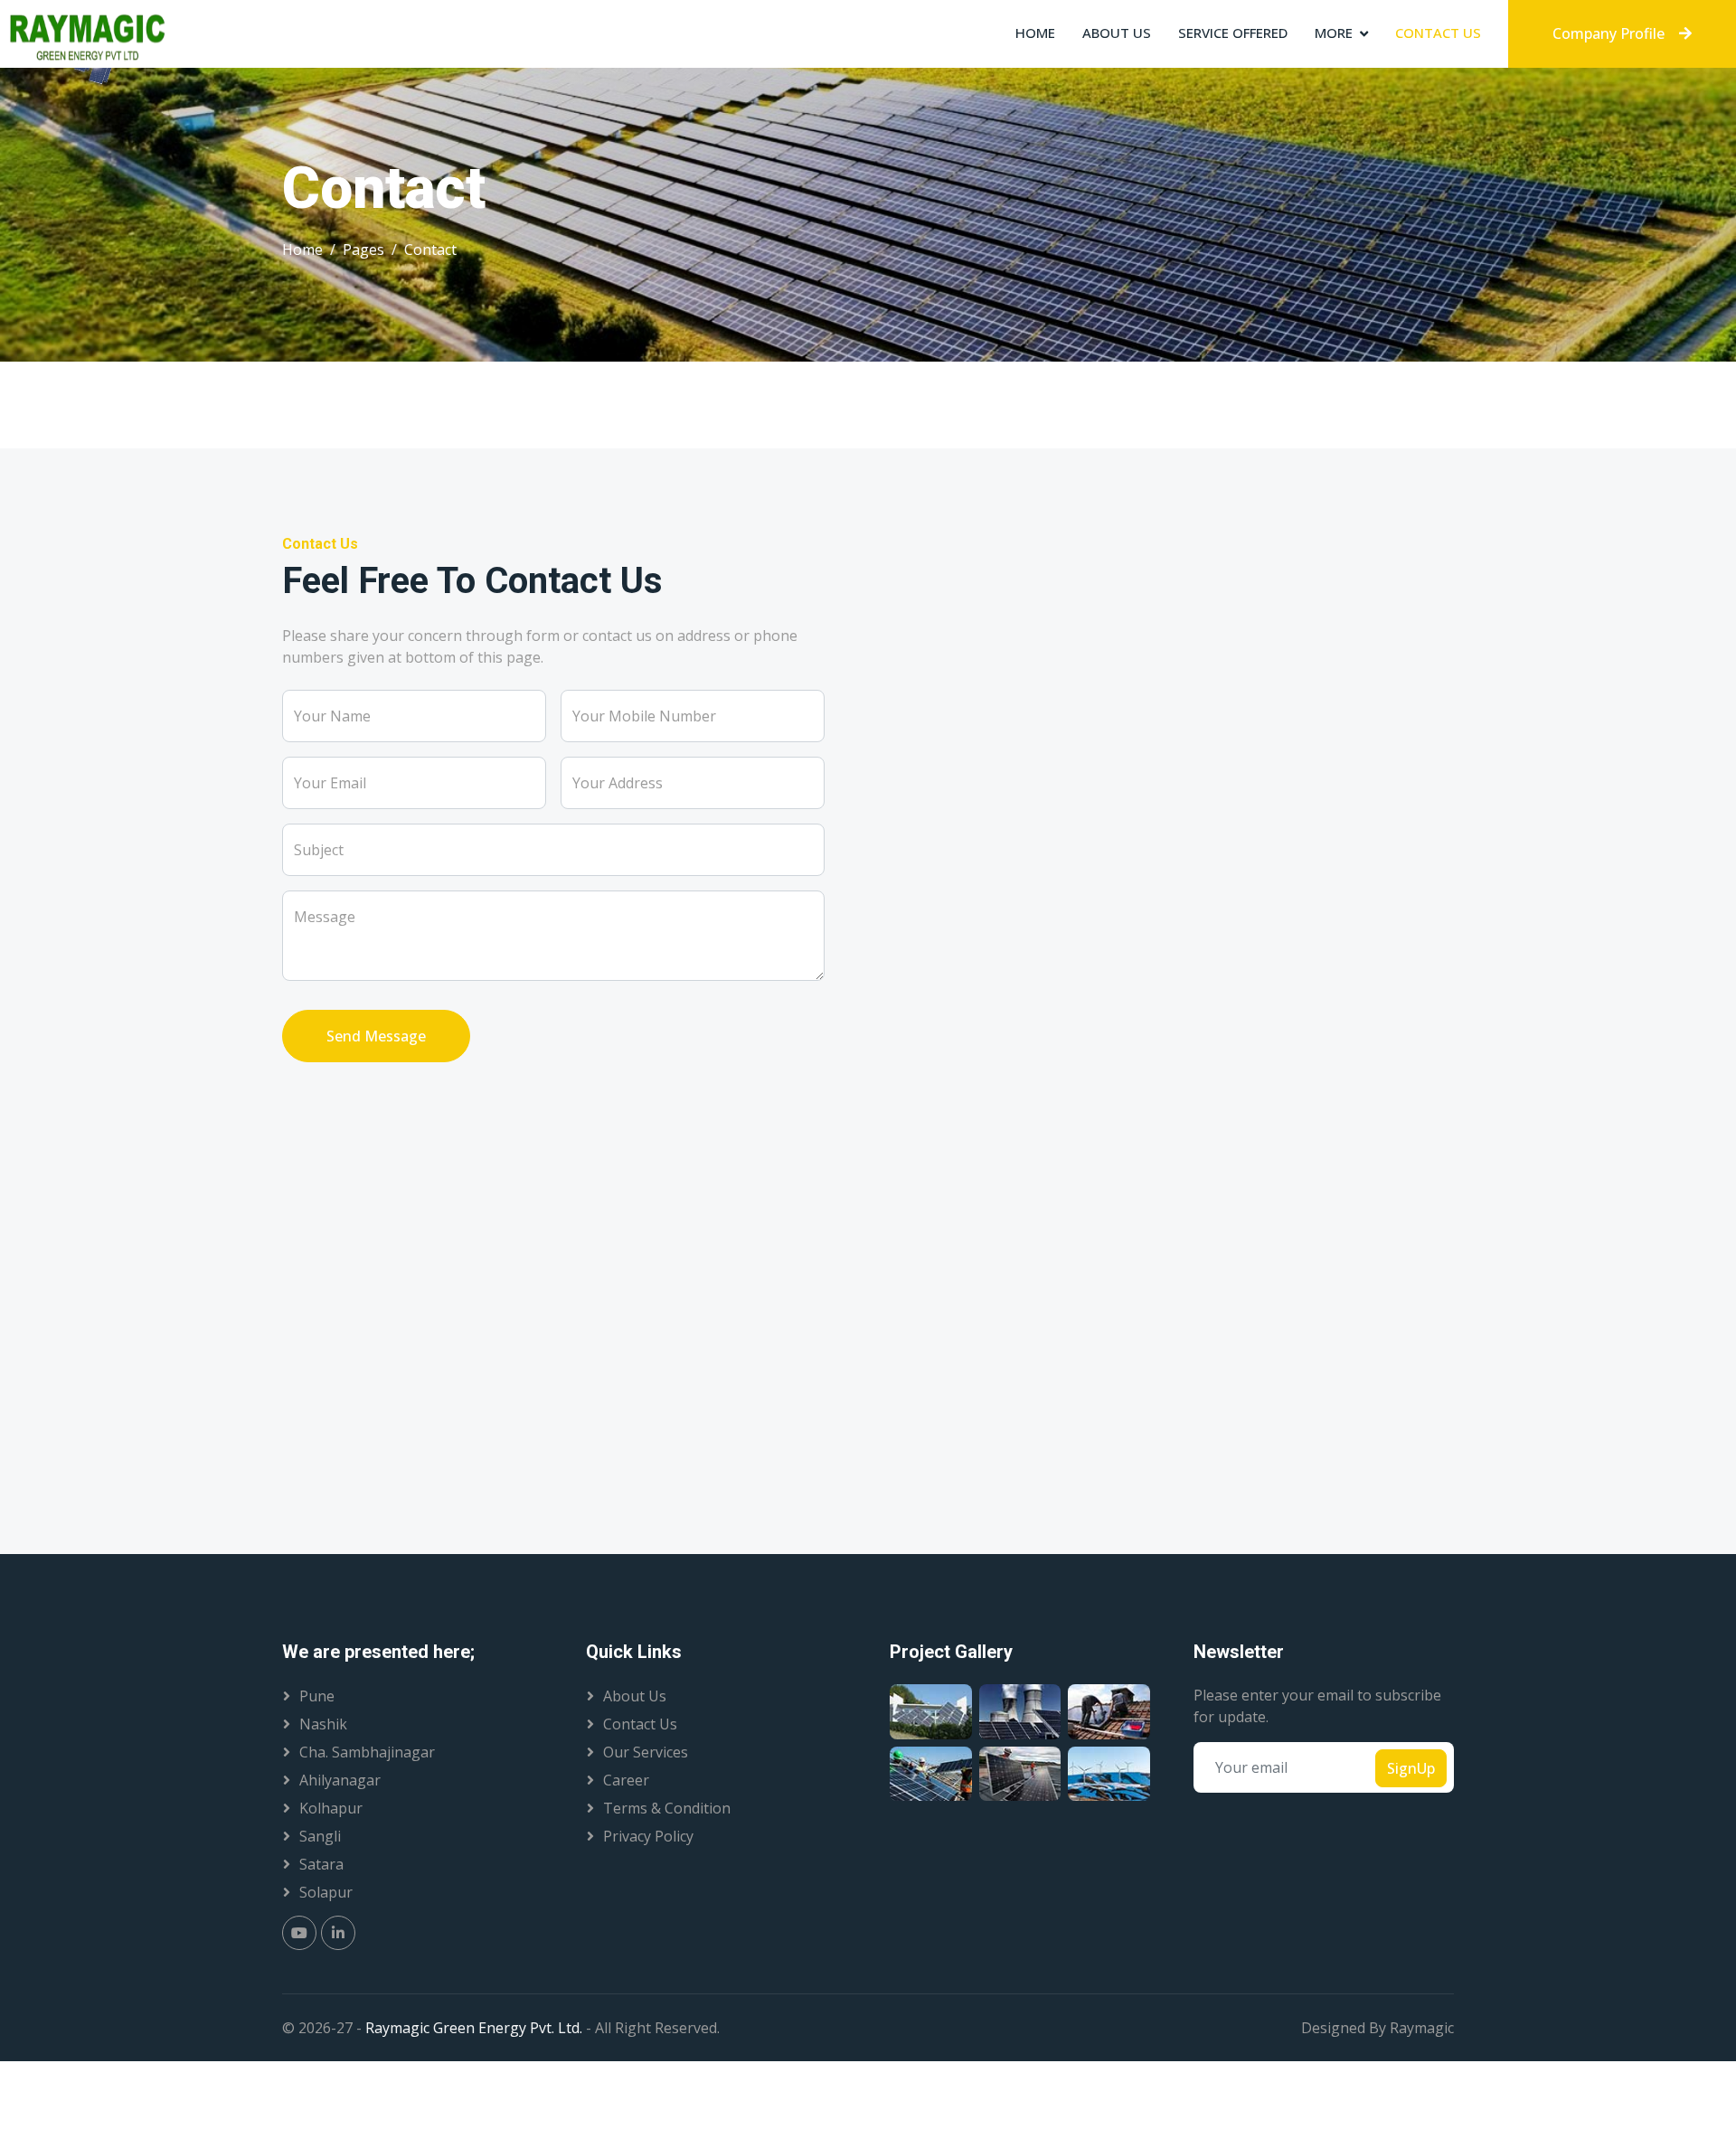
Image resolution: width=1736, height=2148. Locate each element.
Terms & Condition (667, 1808)
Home (1035, 33)
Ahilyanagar (340, 1780)
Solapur (326, 1892)
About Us (1117, 33)
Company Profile (1609, 33)
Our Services (646, 1752)
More (1334, 33)
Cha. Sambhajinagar (367, 1752)
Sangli (320, 1836)
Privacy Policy (648, 1836)
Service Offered (1233, 33)
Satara (321, 1864)
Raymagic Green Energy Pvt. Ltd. (476, 2028)
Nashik (323, 1724)
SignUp (1411, 1768)
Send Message (376, 1036)
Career (626, 1780)
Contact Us (1438, 33)
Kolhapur (331, 1808)
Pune (317, 1696)
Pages (363, 250)
